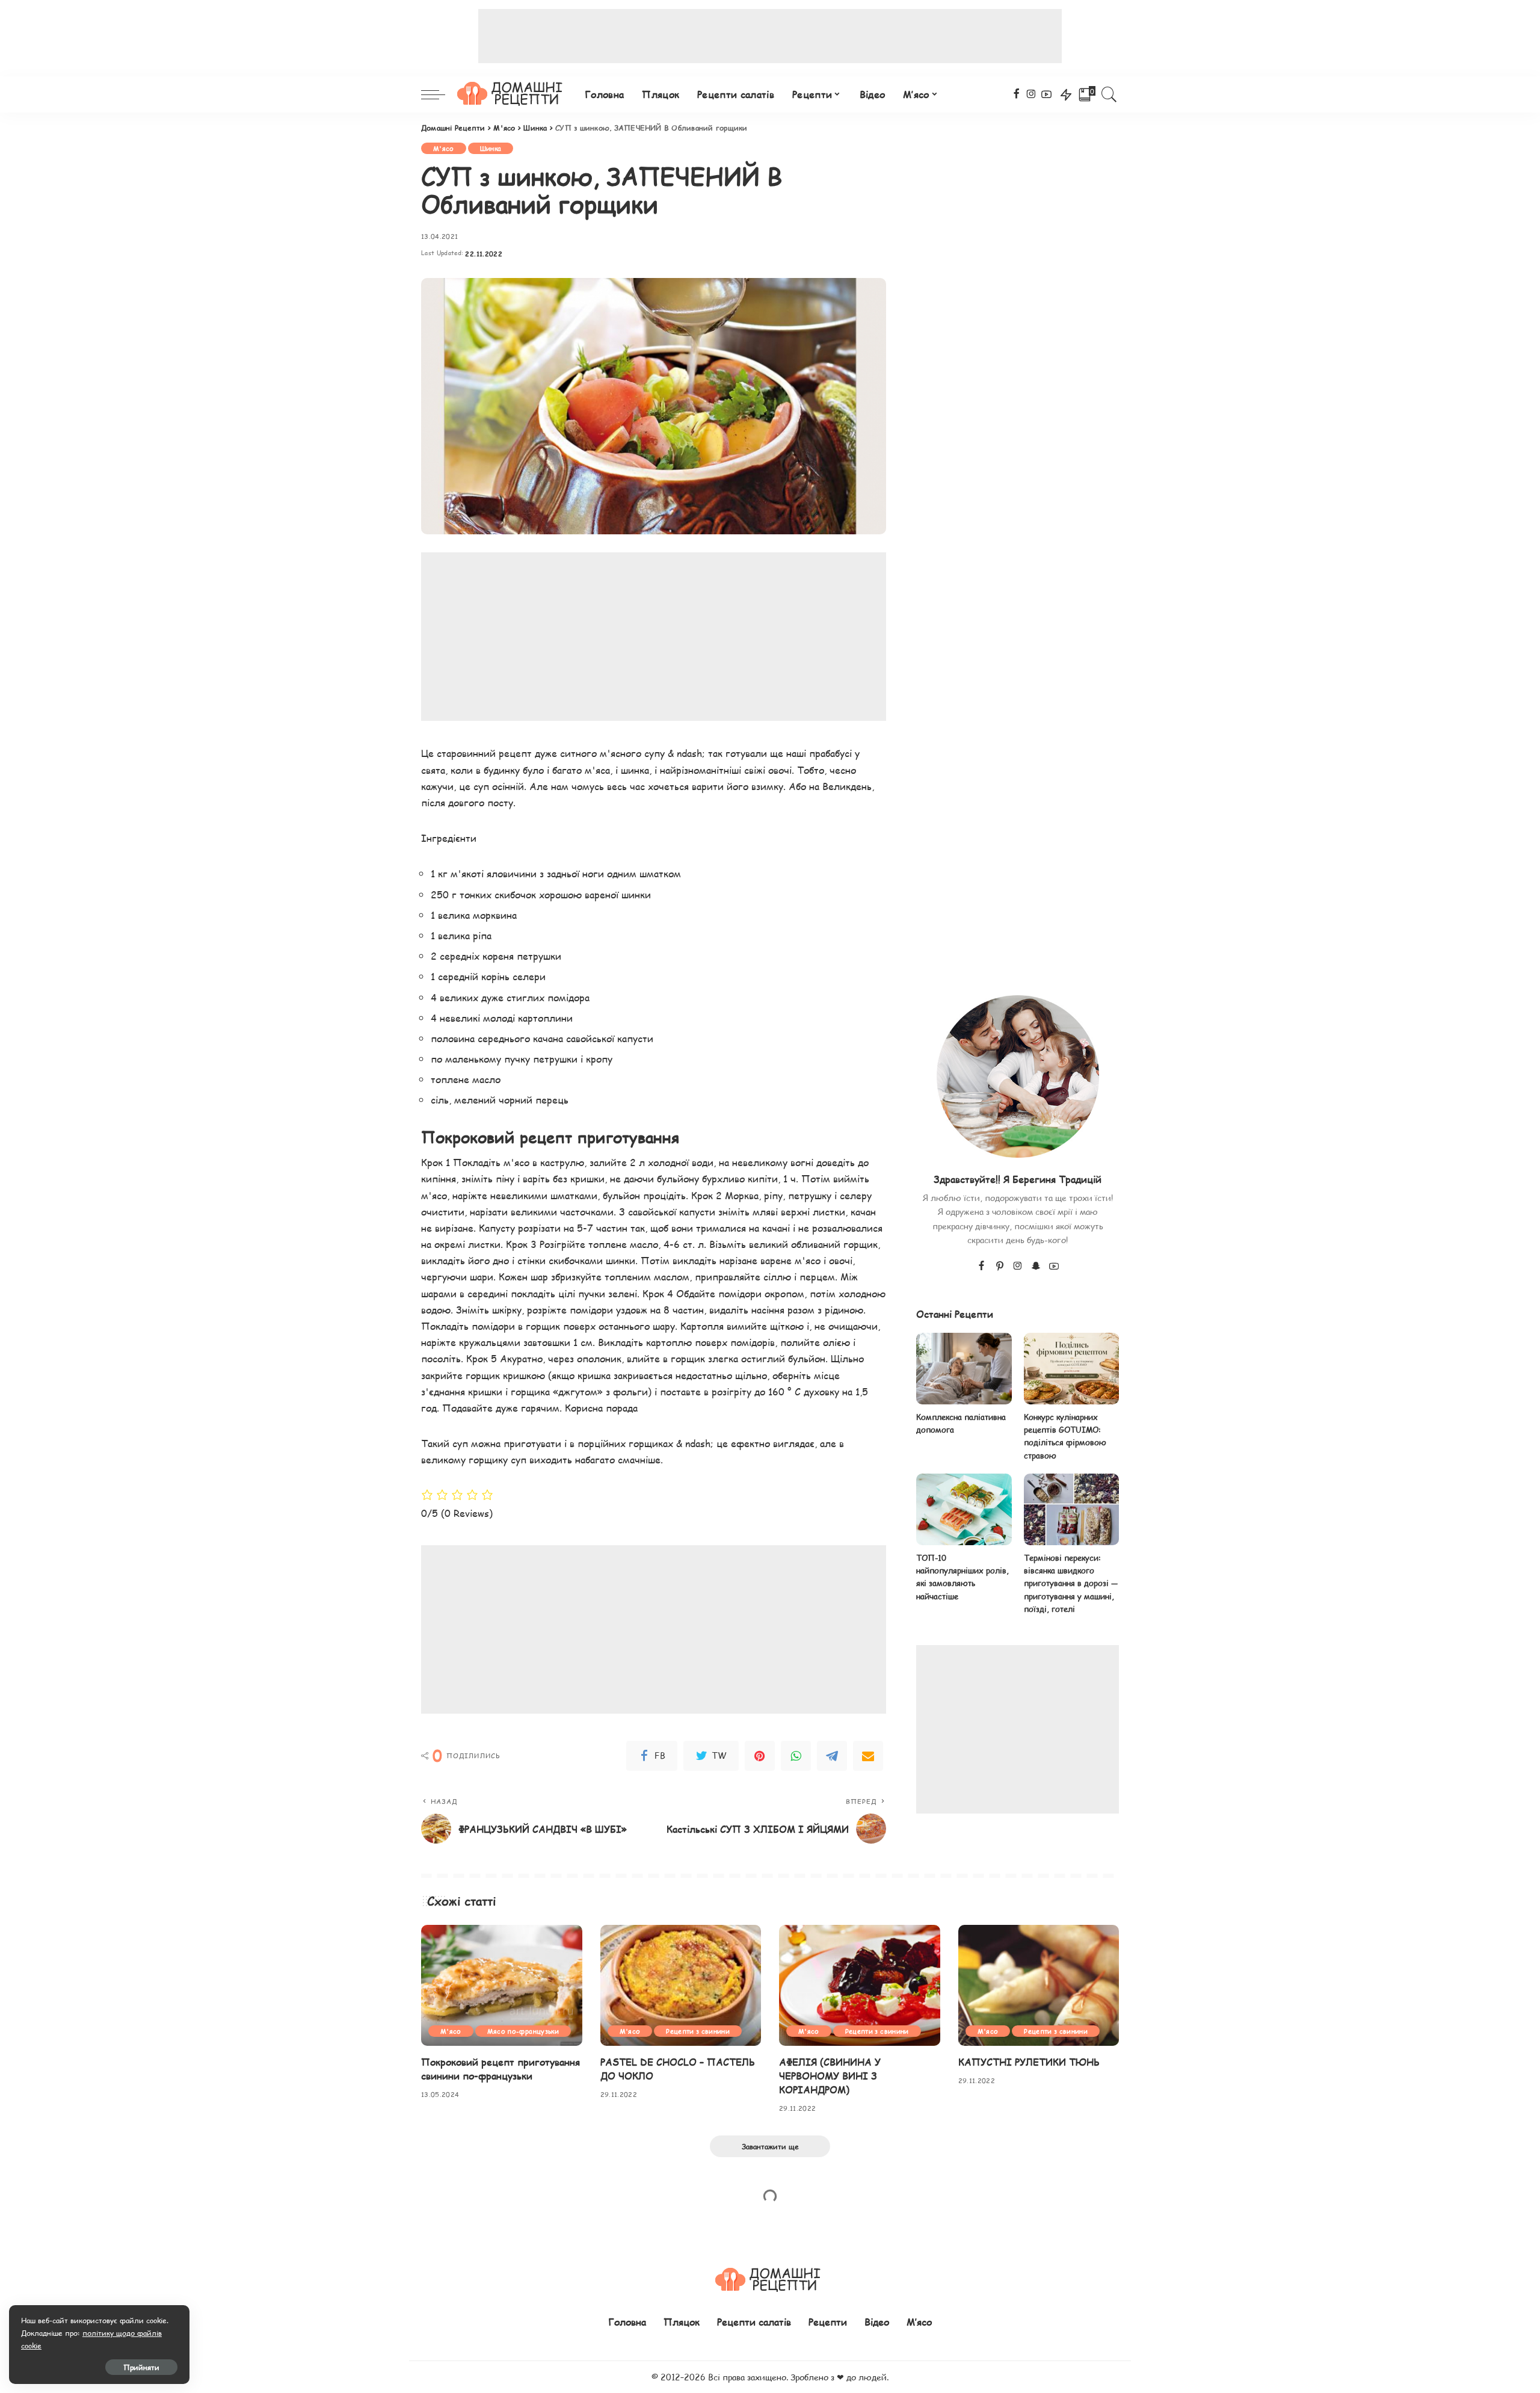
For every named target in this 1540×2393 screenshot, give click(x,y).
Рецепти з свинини (698, 2031)
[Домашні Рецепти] (512, 94)
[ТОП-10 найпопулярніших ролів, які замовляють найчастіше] (964, 1509)
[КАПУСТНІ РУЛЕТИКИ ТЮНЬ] (1039, 1985)
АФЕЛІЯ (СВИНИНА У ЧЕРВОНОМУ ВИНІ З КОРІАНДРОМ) (830, 2076)
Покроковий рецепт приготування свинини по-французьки (500, 2069)
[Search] (1109, 94)
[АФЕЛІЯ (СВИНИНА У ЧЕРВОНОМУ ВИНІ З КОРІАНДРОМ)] (860, 1985)
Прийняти (141, 2367)
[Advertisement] (770, 36)
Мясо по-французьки (523, 2031)
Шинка (491, 148)
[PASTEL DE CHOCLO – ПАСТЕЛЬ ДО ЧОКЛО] (681, 1985)
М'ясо (444, 148)
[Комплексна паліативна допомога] (964, 1369)
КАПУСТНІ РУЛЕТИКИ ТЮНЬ (1029, 2062)
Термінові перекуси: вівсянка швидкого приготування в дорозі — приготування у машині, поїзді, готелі (1071, 1583)
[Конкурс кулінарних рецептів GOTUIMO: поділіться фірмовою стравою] (1071, 1369)
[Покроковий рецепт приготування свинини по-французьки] (502, 1985)
